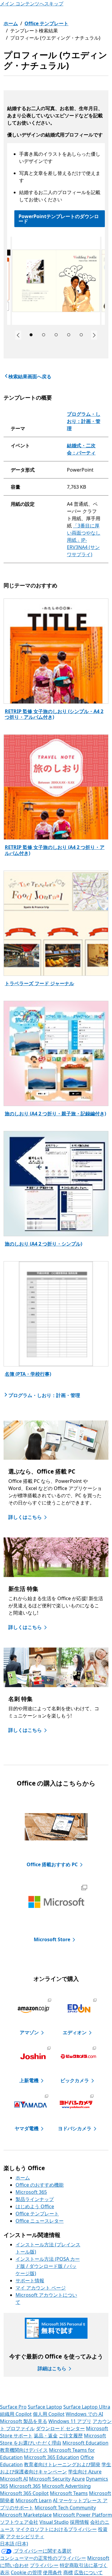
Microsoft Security (50, 2479)
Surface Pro (13, 2407)
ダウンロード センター (60, 2428)
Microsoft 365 (31, 2192)
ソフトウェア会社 (19, 2522)
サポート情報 (30, 2281)
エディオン (75, 2032)
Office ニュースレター (40, 2221)
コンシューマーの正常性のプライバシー (43, 2558)
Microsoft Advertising (66, 2486)
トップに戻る (59, 2394)
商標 (68, 2572)
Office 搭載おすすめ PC (52, 1864)
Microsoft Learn (34, 2500)
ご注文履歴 (71, 2436)
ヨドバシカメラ (75, 2128)
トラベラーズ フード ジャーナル (39, 983)
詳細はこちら (52, 2368)
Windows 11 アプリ (70, 2421)
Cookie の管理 (26, 2572)
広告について (88, 2572)
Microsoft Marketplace (26, 2515)
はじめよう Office (35, 2206)
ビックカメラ (75, 2080)
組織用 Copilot (16, 2414)
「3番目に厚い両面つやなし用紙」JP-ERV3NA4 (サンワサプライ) (84, 540)
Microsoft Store (52, 1939)
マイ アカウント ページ (41, 2288)
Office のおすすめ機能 (40, 2185)
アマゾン (29, 2032)
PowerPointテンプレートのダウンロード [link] (59, 219)
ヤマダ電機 (27, 2128)
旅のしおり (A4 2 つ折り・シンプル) (43, 1244)
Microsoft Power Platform (82, 2515)
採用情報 (79, 2522)
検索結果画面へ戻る (30, 376)
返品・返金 (46, 2436)
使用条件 (53, 2572)
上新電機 (29, 2080)
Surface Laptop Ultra (87, 2407)
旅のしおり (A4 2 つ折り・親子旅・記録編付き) (55, 1114)
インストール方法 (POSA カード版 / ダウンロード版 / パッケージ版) (48, 2266)
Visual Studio (54, 2522)
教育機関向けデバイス (24, 2450)
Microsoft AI (14, 2479)
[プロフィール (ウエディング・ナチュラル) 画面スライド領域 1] (56, 281)
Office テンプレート (46, 23)
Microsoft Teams (69, 2493)
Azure (78, 2479)
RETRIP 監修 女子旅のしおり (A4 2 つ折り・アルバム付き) (55, 850)
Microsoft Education (85, 2443)
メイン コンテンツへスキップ (32, 4)
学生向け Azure (85, 2472)
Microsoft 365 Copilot (24, 2493)
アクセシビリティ (25, 2536)
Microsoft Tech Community (65, 2508)
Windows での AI (84, 2414)
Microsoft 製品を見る (24, 2421)
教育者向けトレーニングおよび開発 (62, 2464)
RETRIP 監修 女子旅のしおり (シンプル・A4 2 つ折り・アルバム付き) (54, 714)
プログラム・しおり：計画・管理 (84, 421)
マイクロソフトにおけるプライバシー (56, 2529)
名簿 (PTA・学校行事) (28, 1374)
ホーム (11, 23)
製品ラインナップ (35, 2199)
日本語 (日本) (14, 2544)
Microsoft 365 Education (52, 2457)
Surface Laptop (45, 2407)
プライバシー (44, 2565)
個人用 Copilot (49, 2414)
